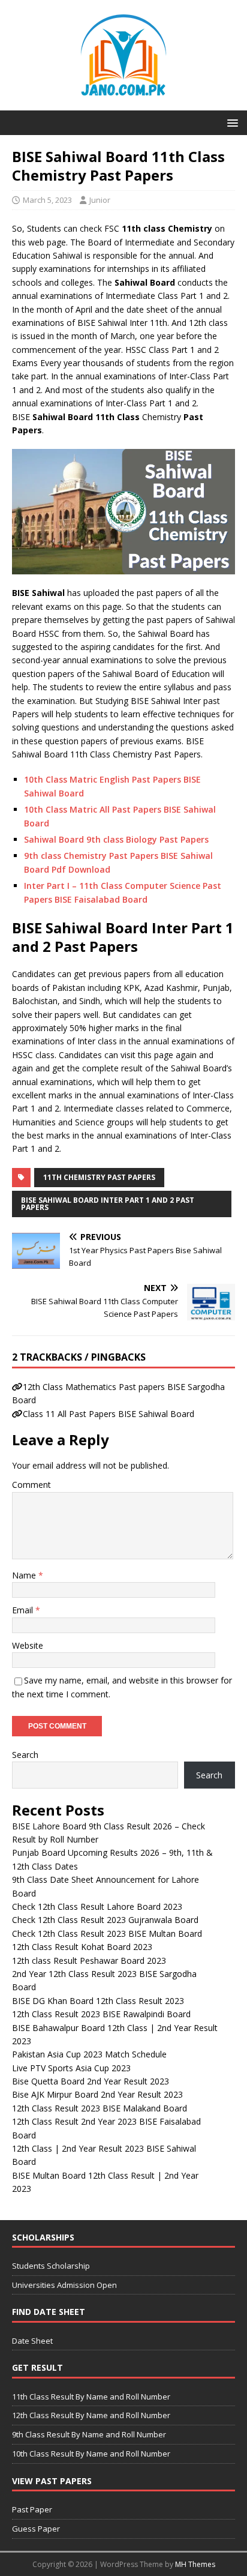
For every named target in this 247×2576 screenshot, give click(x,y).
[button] (231, 122)
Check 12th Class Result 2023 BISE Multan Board (107, 1934)
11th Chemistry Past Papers (99, 1177)
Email (24, 1610)
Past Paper (32, 2509)
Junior (100, 200)
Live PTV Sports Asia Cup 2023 (71, 2068)
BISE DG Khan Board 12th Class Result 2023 (98, 2001)
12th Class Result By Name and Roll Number (91, 2415)
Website (28, 1645)
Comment (31, 1485)
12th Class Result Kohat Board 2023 (82, 1947)
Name (25, 1575)
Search (25, 1755)
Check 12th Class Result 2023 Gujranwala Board (105, 1920)
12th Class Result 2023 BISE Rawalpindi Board (101, 2014)
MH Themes (195, 2564)
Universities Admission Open (64, 2285)
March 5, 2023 (47, 200)
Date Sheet (32, 2341)
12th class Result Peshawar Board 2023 (89, 1961)
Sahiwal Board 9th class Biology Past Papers (116, 839)
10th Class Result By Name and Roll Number (91, 2454)
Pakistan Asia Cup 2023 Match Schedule (89, 2054)
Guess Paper (36, 2529)
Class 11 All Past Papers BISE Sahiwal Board (109, 1414)
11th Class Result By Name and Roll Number (91, 2397)
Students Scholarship (51, 2266)
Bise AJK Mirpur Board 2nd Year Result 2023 (97, 2094)
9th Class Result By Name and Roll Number (89, 2434)
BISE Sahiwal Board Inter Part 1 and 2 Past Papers (108, 1204)
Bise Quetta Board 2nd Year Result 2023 (91, 2081)
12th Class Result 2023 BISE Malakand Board (100, 2108)
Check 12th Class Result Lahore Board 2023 (97, 1906)
